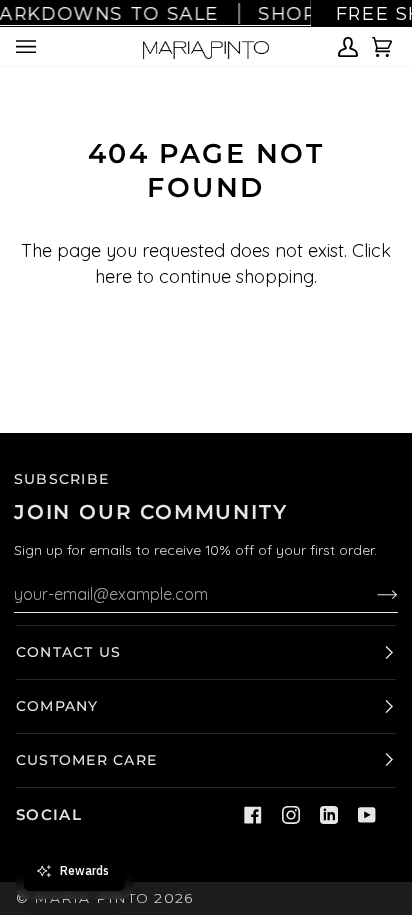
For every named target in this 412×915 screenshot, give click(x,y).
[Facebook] (253, 815)
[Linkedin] (329, 815)
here (113, 276)
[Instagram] (291, 815)
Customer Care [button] (86, 760)
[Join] (371, 594)
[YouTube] (367, 815)
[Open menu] (29, 46)
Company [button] (57, 706)
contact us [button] (68, 652)
